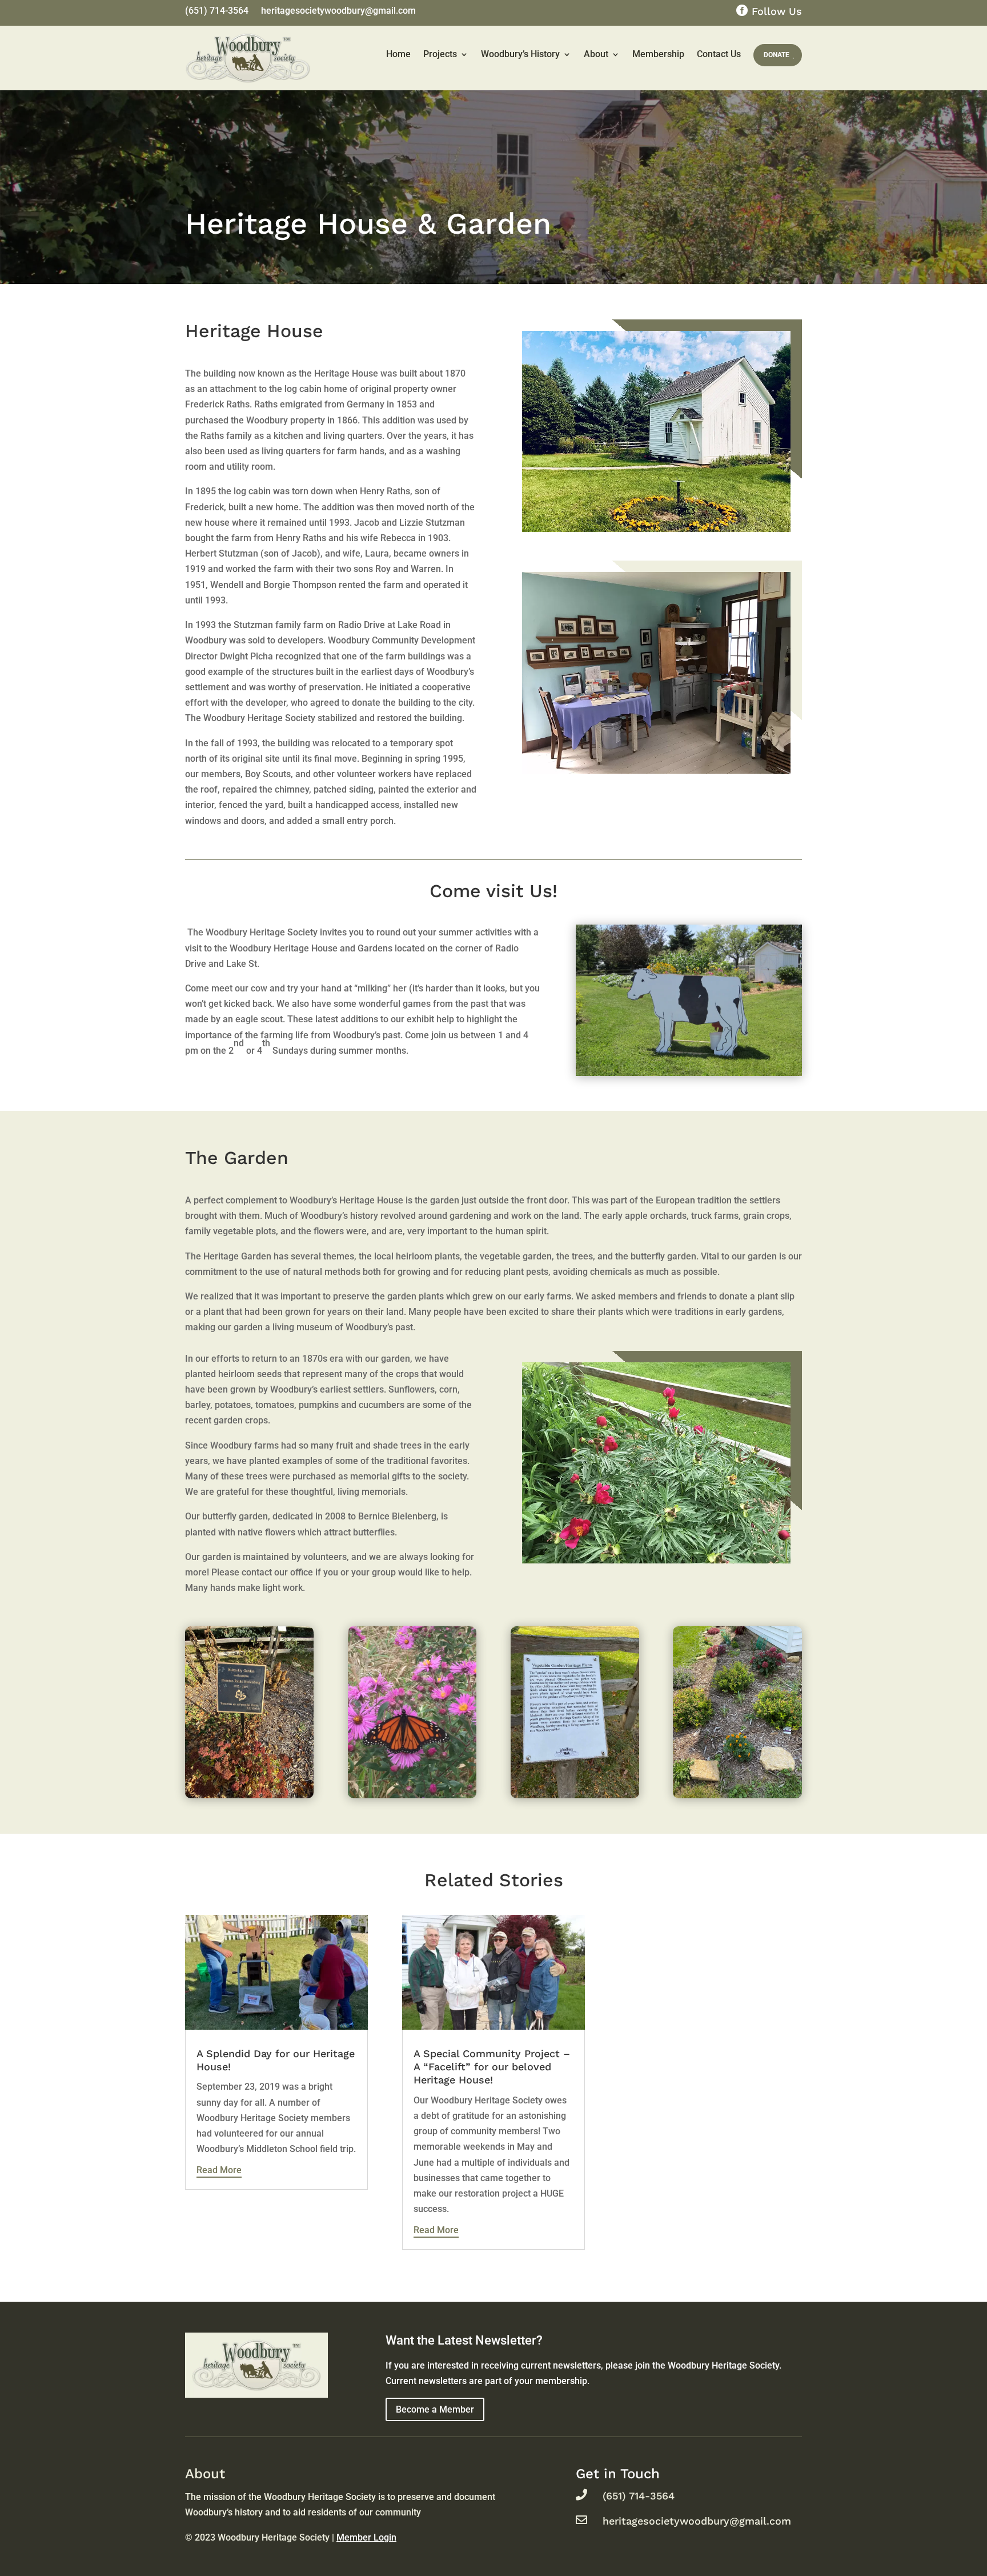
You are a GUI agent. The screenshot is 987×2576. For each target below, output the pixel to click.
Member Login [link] (366, 2537)
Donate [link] (777, 55)
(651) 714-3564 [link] (217, 11)
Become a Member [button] (435, 2409)
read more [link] (219, 2170)
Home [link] (398, 54)
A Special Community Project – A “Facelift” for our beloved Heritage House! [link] (492, 2067)
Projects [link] (440, 54)
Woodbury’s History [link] (520, 54)
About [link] (596, 54)
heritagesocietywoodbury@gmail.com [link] (338, 11)
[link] (249, 1712)
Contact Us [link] (719, 54)
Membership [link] (658, 54)
